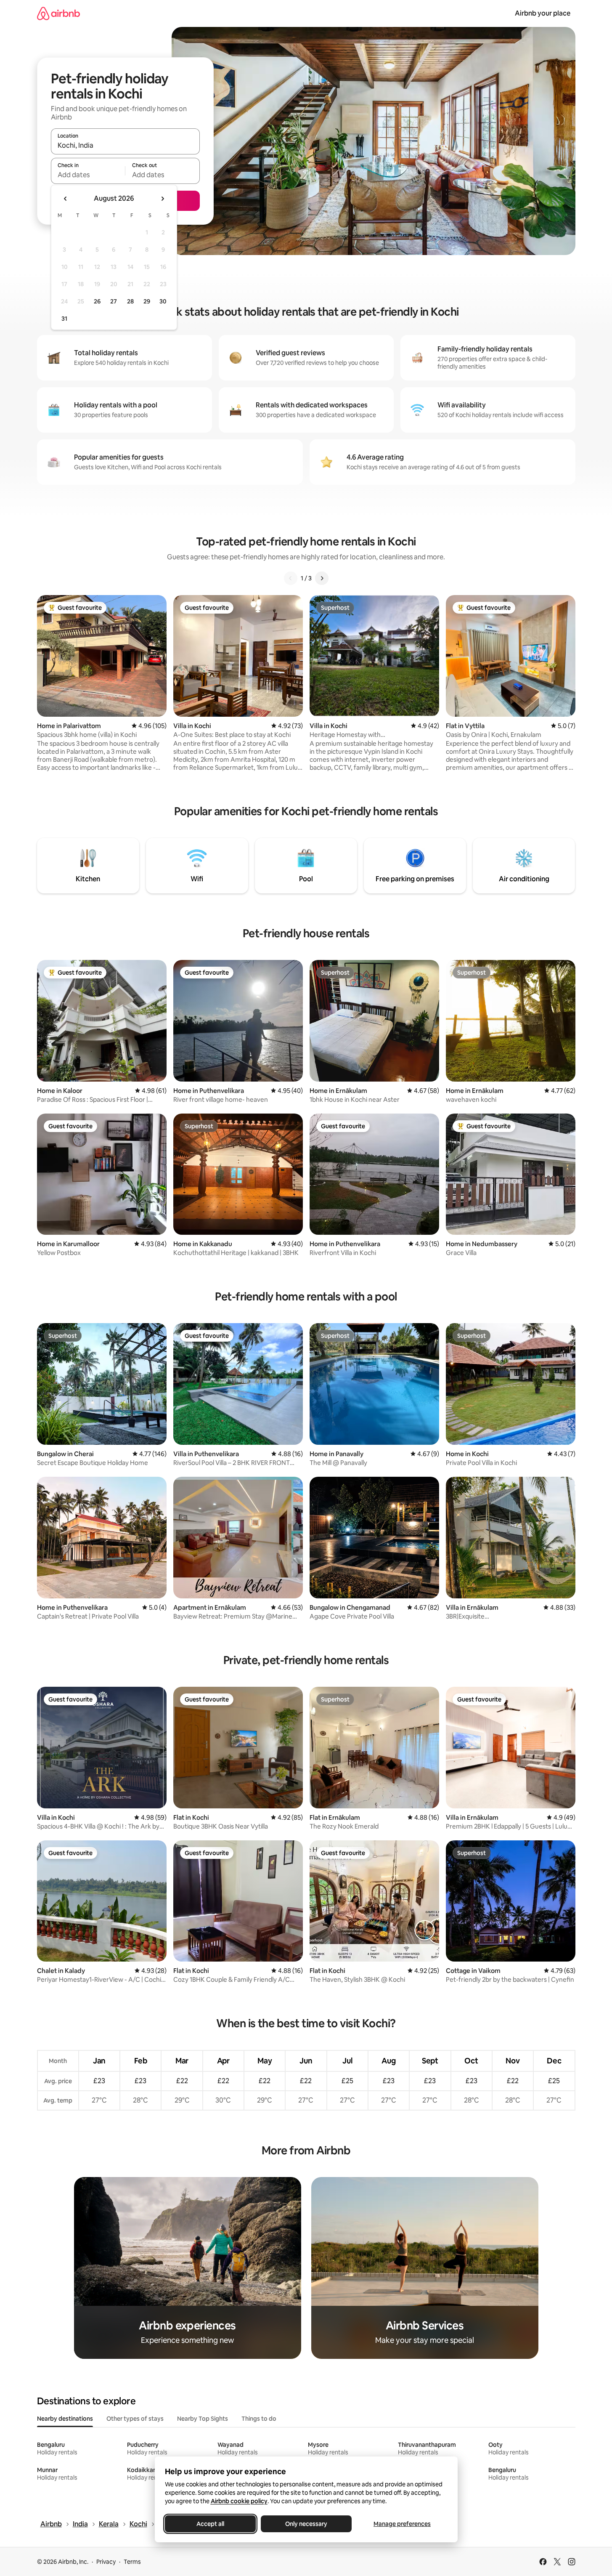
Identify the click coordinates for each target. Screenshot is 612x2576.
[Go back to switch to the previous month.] (66, 199)
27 (114, 301)
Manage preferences (402, 2524)
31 (64, 319)
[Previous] (291, 578)
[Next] (322, 578)
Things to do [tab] (259, 2419)
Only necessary (306, 2524)
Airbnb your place (543, 13)
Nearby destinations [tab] (65, 2419)
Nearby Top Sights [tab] (203, 2419)
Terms (132, 2562)
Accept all (210, 2524)
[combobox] (125, 145)
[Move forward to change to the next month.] (162, 199)
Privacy (106, 2562)
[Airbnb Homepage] (58, 13)
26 (97, 301)
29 (147, 301)
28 (130, 301)
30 (163, 301)
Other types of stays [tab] (135, 2419)
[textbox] (88, 175)
